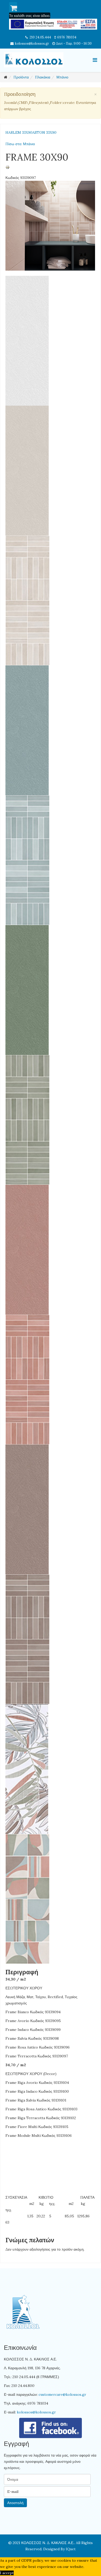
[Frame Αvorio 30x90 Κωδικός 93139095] (50, 471)
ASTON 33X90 (44, 132)
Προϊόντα (21, 77)
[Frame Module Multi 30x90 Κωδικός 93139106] (50, 1899)
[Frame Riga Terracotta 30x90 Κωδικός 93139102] (50, 1639)
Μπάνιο (62, 77)
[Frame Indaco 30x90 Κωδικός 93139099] (50, 730)
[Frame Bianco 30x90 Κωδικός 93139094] (50, 341)
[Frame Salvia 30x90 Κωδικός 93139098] (50, 990)
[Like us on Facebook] (51, 2428)
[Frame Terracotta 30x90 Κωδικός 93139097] (50, 1509)
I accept (7, 2573)
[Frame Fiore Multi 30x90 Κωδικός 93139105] (50, 1769)
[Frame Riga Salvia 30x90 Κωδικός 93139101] (50, 1120)
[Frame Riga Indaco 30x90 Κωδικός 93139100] (50, 860)
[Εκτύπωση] (50, 167)
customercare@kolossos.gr (62, 2394)
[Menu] (95, 60)
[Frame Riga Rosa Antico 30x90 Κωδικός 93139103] (50, 1380)
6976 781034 (67, 37)
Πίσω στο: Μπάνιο (20, 144)
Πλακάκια (43, 77)
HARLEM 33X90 (19, 132)
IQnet (71, 2549)
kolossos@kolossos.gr (32, 43)
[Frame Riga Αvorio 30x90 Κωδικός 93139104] (50, 600)
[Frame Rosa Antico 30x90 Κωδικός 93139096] (50, 1250)
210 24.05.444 (40, 37)
